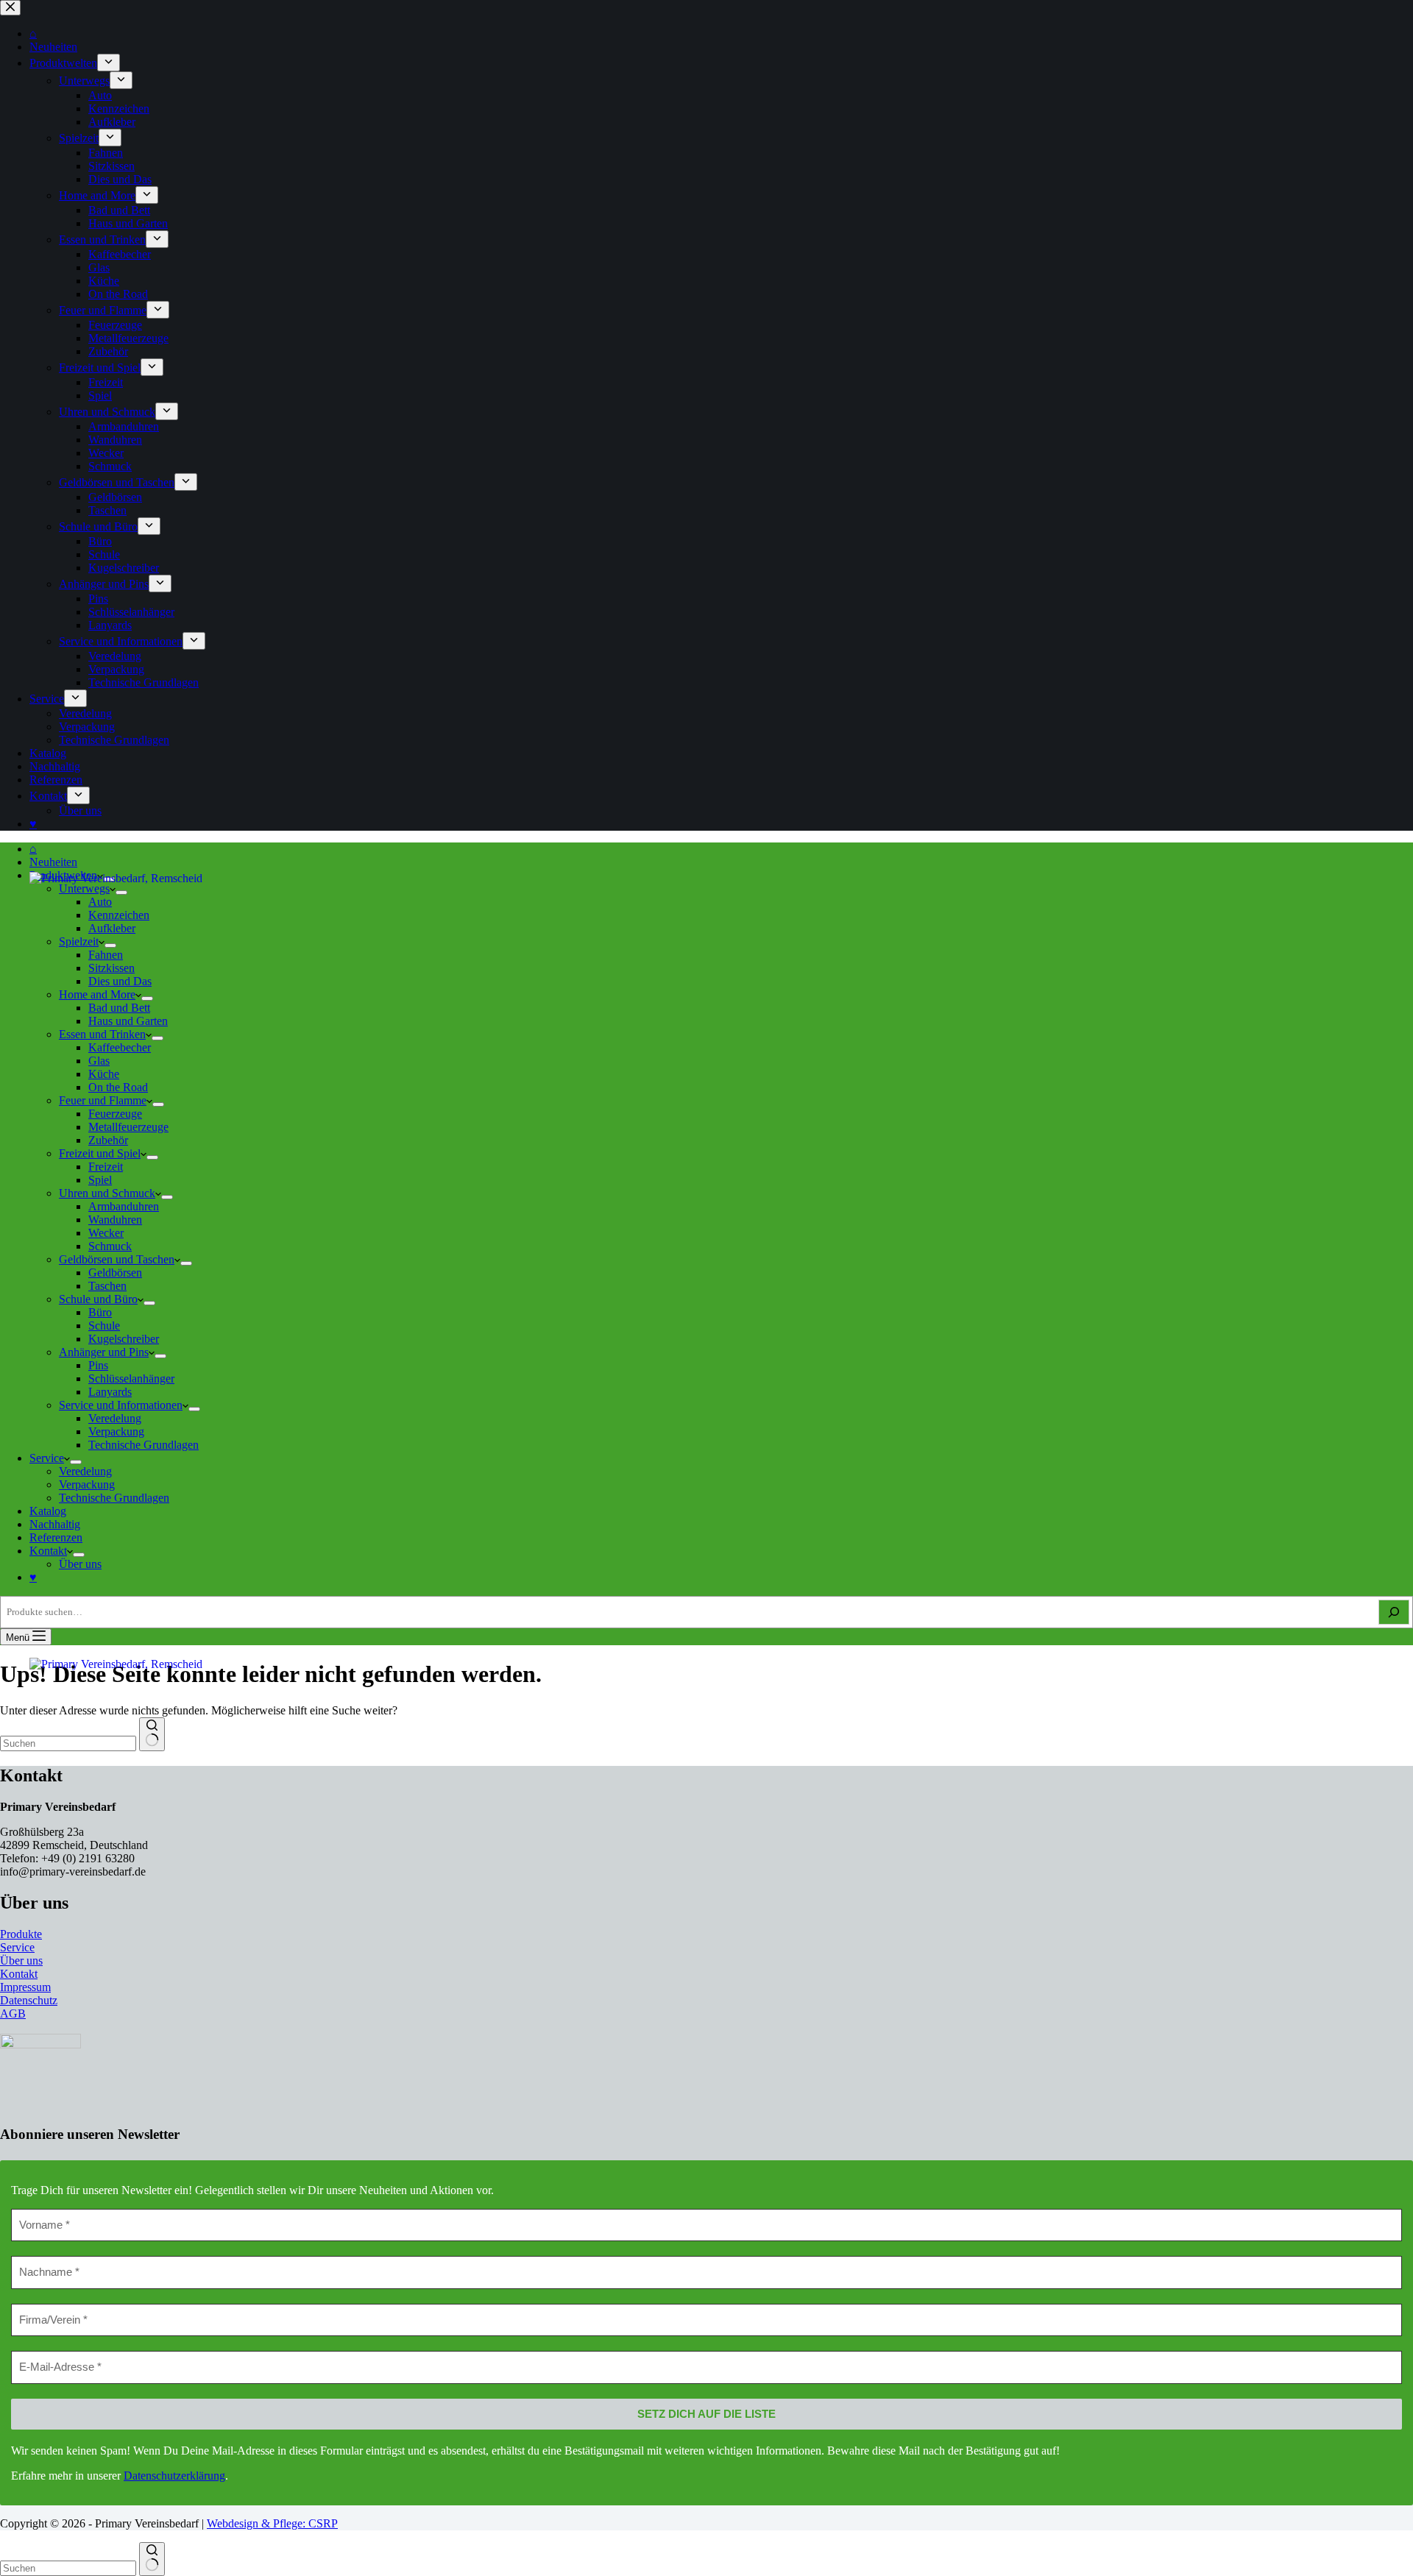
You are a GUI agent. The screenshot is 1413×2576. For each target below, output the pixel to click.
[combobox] (68, 2568)
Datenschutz (29, 2000)
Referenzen (56, 1537)
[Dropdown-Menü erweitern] (194, 1409)
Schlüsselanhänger (131, 1379)
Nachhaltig (55, 1524)
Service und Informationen (121, 1405)
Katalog (48, 1511)
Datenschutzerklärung (174, 2476)
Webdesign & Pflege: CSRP (272, 2523)
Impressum (25, 1987)
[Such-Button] (152, 2559)
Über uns (80, 1564)
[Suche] (1394, 1612)
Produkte (21, 1934)
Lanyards (110, 1392)
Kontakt (48, 1551)
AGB (13, 2013)
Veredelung (115, 1418)
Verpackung (116, 1431)
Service (47, 1458)
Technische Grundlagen (144, 1445)
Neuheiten (53, 862)
